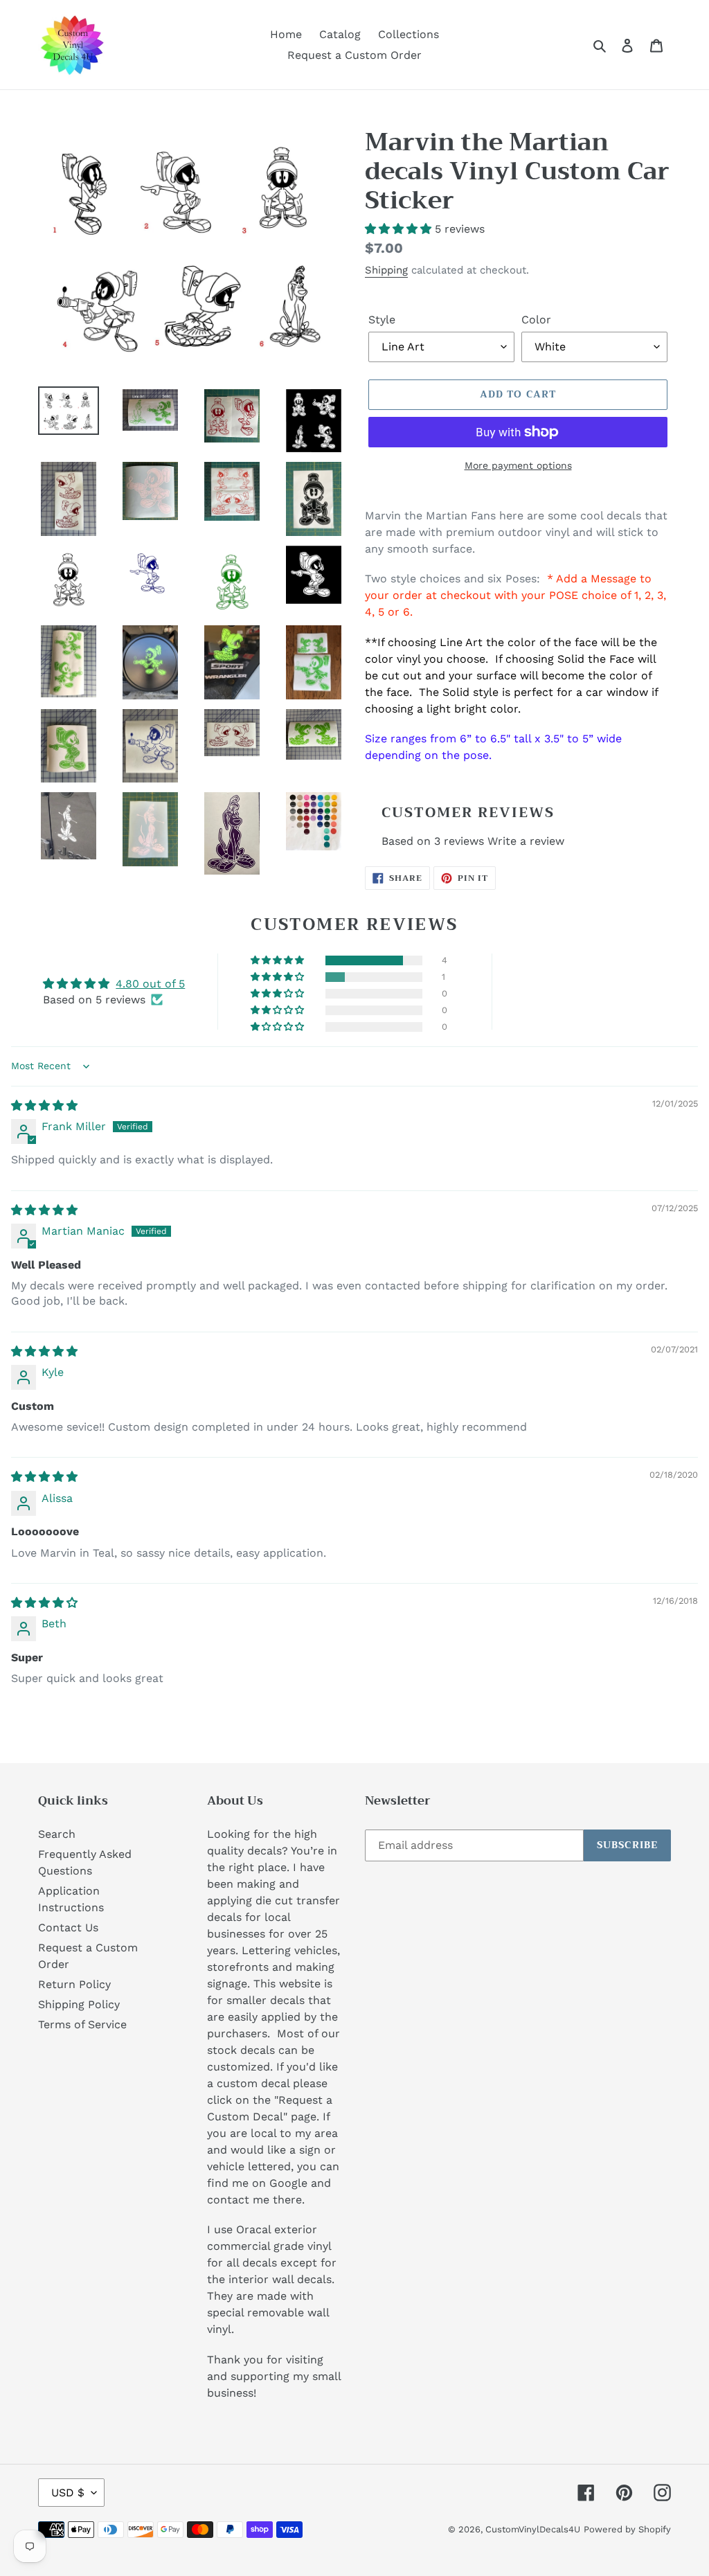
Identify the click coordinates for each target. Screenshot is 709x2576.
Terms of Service (82, 2024)
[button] (400, 229)
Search (57, 1834)
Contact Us (68, 1927)
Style (382, 320)
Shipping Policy (79, 2004)
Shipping (386, 270)
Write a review (526, 841)
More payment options (518, 465)
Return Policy (74, 1984)
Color (536, 320)
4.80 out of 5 (150, 984)
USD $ (68, 2493)
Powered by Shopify (627, 2529)
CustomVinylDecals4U (533, 2529)
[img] (44, 1106)
